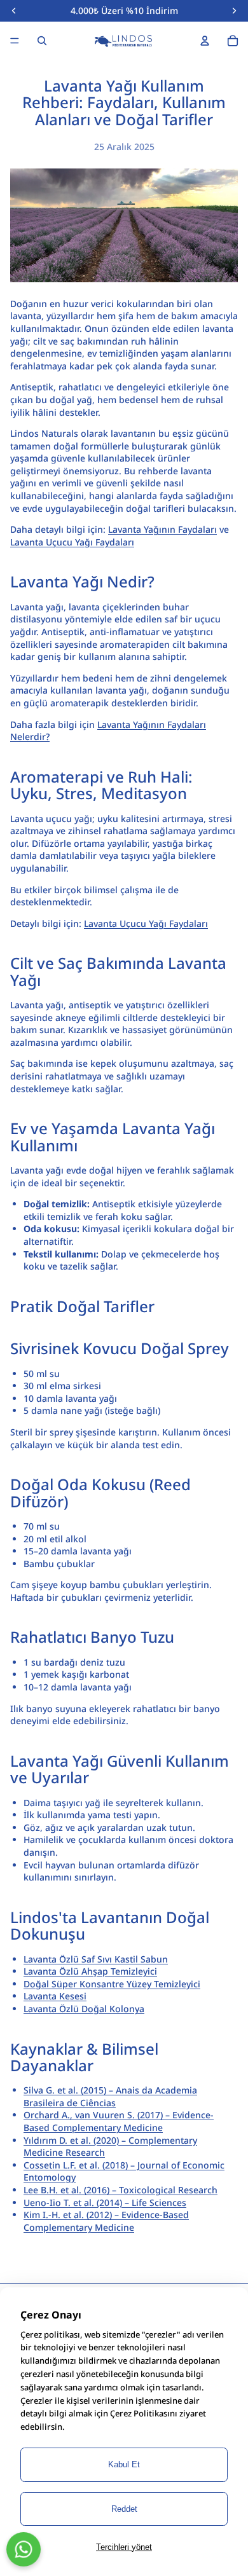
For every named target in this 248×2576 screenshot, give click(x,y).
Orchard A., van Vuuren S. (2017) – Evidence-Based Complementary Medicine (119, 2121)
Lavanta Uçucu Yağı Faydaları (72, 542)
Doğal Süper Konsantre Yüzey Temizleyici (112, 1984)
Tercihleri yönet (124, 2547)
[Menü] (15, 41)
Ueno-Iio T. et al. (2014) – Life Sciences (105, 2203)
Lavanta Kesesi (55, 1996)
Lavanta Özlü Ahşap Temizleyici (90, 1971)
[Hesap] (205, 41)
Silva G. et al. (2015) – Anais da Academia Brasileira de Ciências (110, 2096)
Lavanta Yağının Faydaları (162, 529)
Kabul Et (124, 2464)
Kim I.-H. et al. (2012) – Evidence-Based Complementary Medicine (106, 2221)
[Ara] (42, 41)
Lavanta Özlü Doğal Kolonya (84, 2009)
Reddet (124, 2509)
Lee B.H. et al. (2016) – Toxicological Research (121, 2190)
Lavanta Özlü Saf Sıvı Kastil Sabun (96, 1959)
